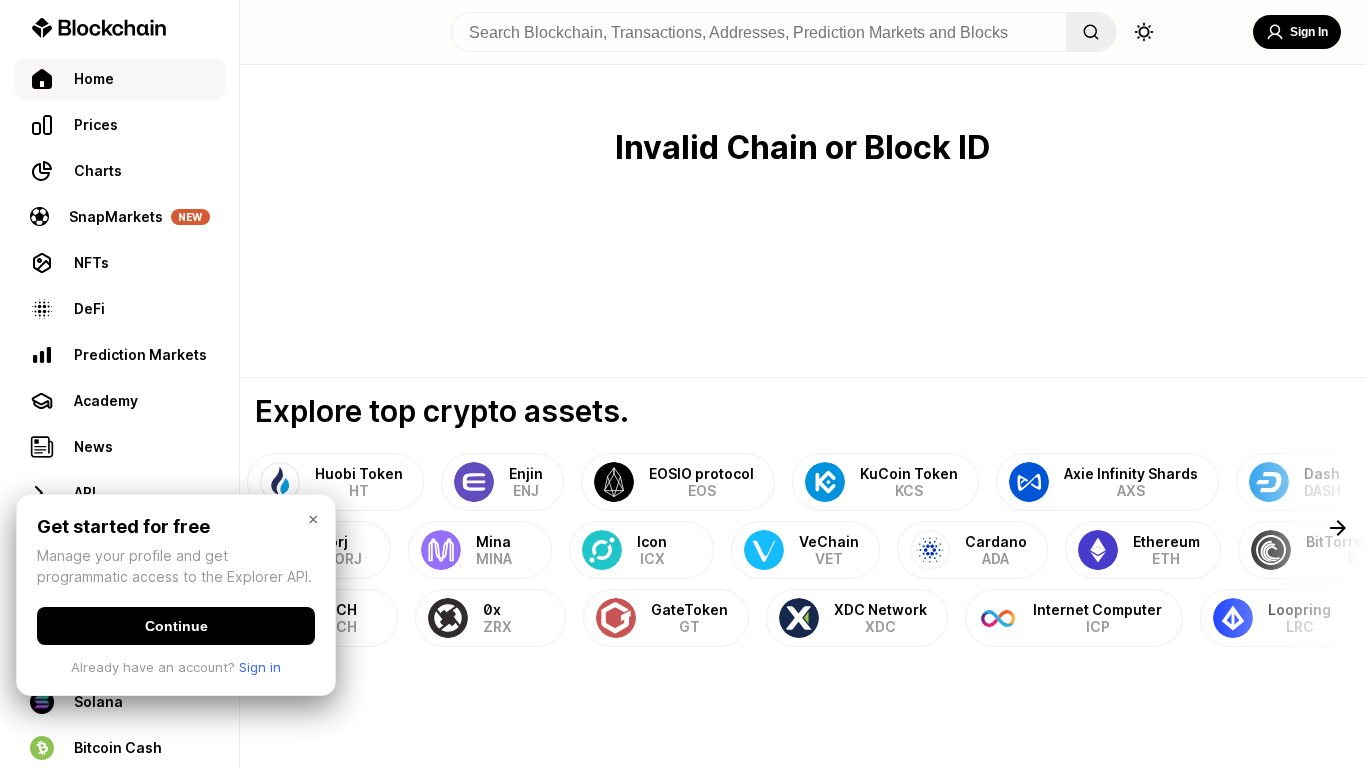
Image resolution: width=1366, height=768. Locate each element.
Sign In (1309, 32)
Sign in (260, 667)
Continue (176, 626)
